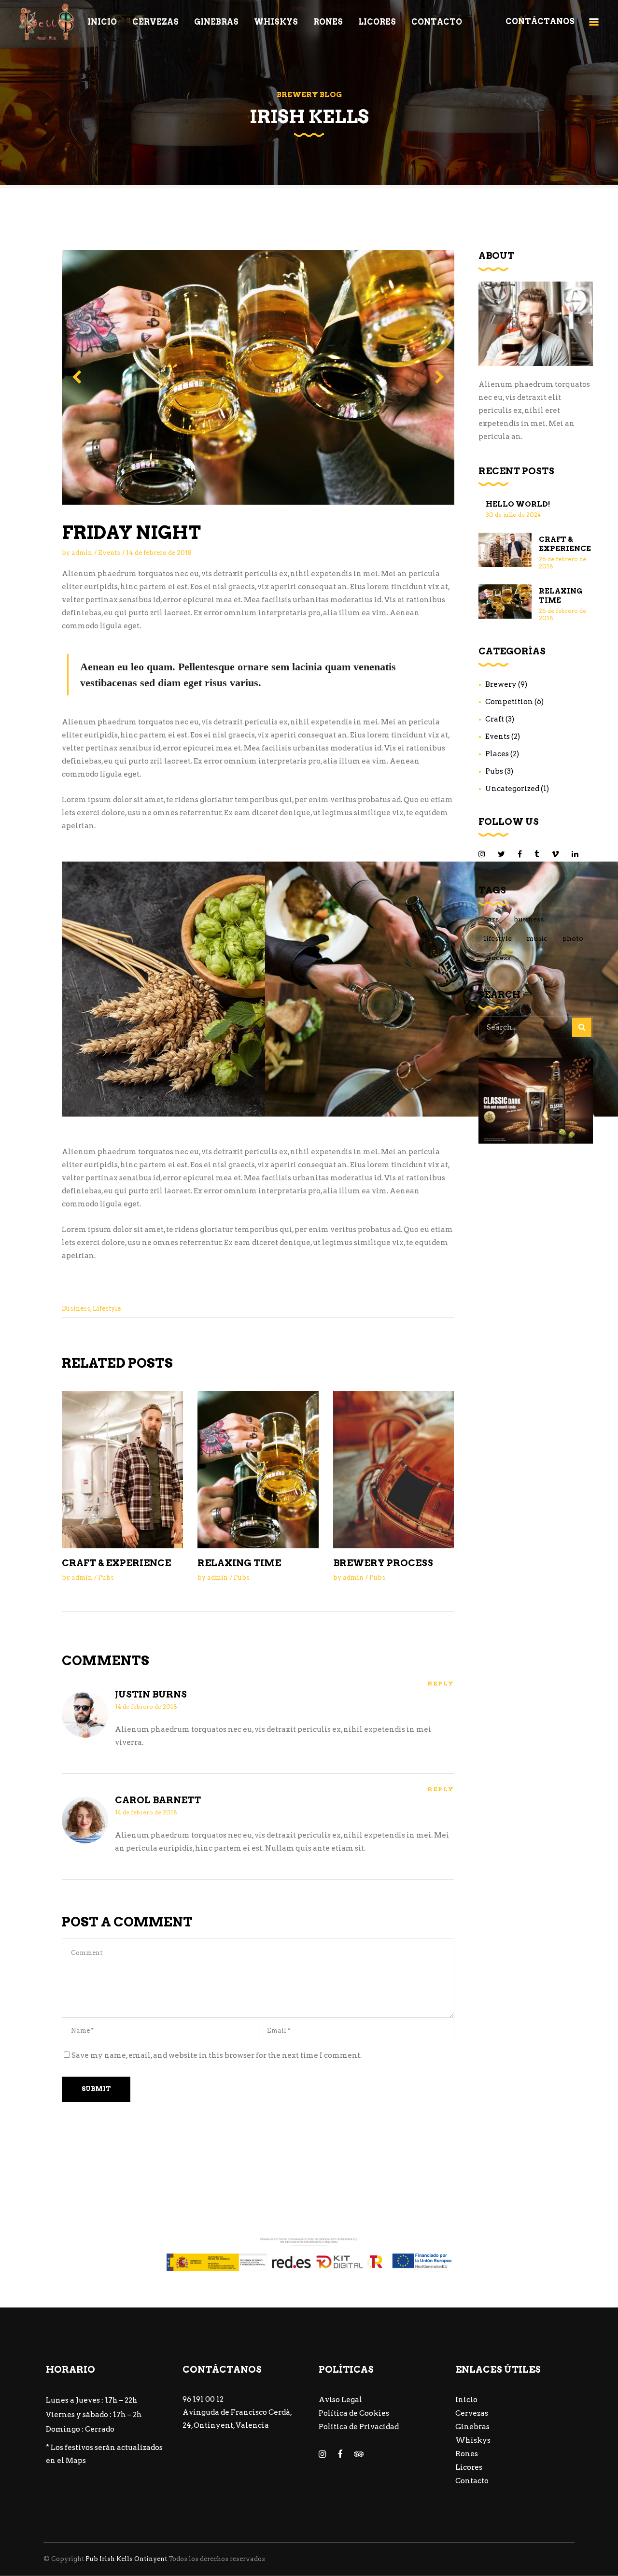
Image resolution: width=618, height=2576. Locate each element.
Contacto (472, 2481)
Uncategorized (512, 789)
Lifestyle (107, 1309)
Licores (469, 2467)
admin (82, 553)
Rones (467, 2454)
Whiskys (473, 2440)
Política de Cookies (354, 2413)
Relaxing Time (239, 1563)
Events (109, 553)
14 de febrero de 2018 (159, 553)
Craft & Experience (116, 1563)
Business (76, 1309)
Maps (76, 2461)
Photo (573, 938)
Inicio (466, 2400)
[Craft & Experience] (122, 1469)
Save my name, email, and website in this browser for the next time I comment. (217, 2055)
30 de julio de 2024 (513, 515)
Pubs (106, 1578)
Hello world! (518, 504)
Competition (509, 702)
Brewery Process (383, 1563)
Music (537, 938)
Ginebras (472, 2427)
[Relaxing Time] (258, 1469)
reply (441, 1684)
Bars (491, 919)
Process (497, 958)
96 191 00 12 (203, 2399)
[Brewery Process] (394, 1469)
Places (497, 754)
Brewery (501, 684)
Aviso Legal (340, 2400)
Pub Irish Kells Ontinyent (126, 2559)
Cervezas (472, 2413)
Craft (495, 719)
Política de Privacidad (359, 2427)
